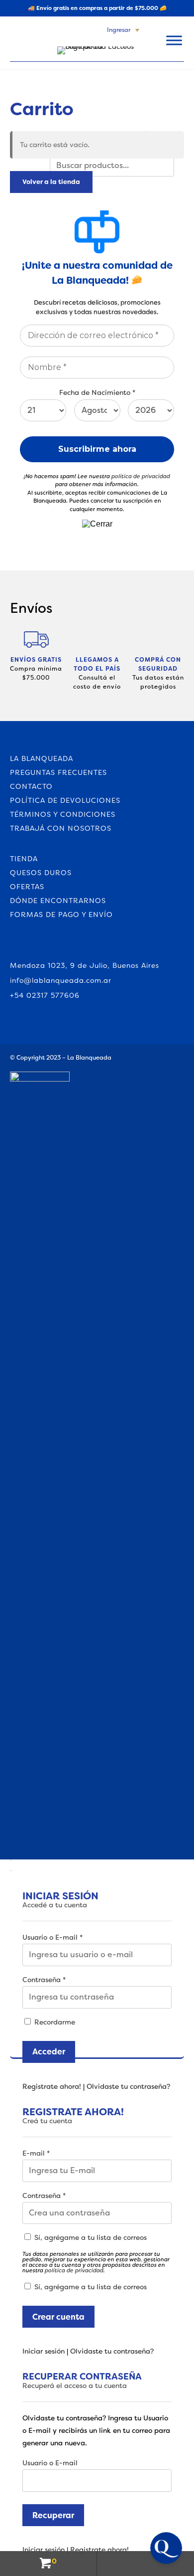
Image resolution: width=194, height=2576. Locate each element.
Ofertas (27, 887)
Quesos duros (41, 873)
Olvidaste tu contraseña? (128, 2086)
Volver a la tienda (51, 182)
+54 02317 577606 (45, 995)
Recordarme (54, 2022)
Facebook (16, 946)
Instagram (35, 946)
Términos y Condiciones (63, 814)
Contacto (31, 786)
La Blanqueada (42, 758)
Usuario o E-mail (52, 1937)
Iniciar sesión (44, 2351)
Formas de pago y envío (61, 915)
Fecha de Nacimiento (97, 393)
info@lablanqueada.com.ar (61, 980)
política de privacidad (141, 476)
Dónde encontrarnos (58, 901)
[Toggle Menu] (174, 40)
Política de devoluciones (65, 800)
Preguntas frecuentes (58, 772)
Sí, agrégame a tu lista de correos (90, 2237)
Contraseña (44, 1980)
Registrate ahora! (52, 2086)
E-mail (36, 2153)
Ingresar (119, 30)
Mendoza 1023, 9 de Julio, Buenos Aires (85, 965)
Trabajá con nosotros (61, 828)
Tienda (24, 859)
